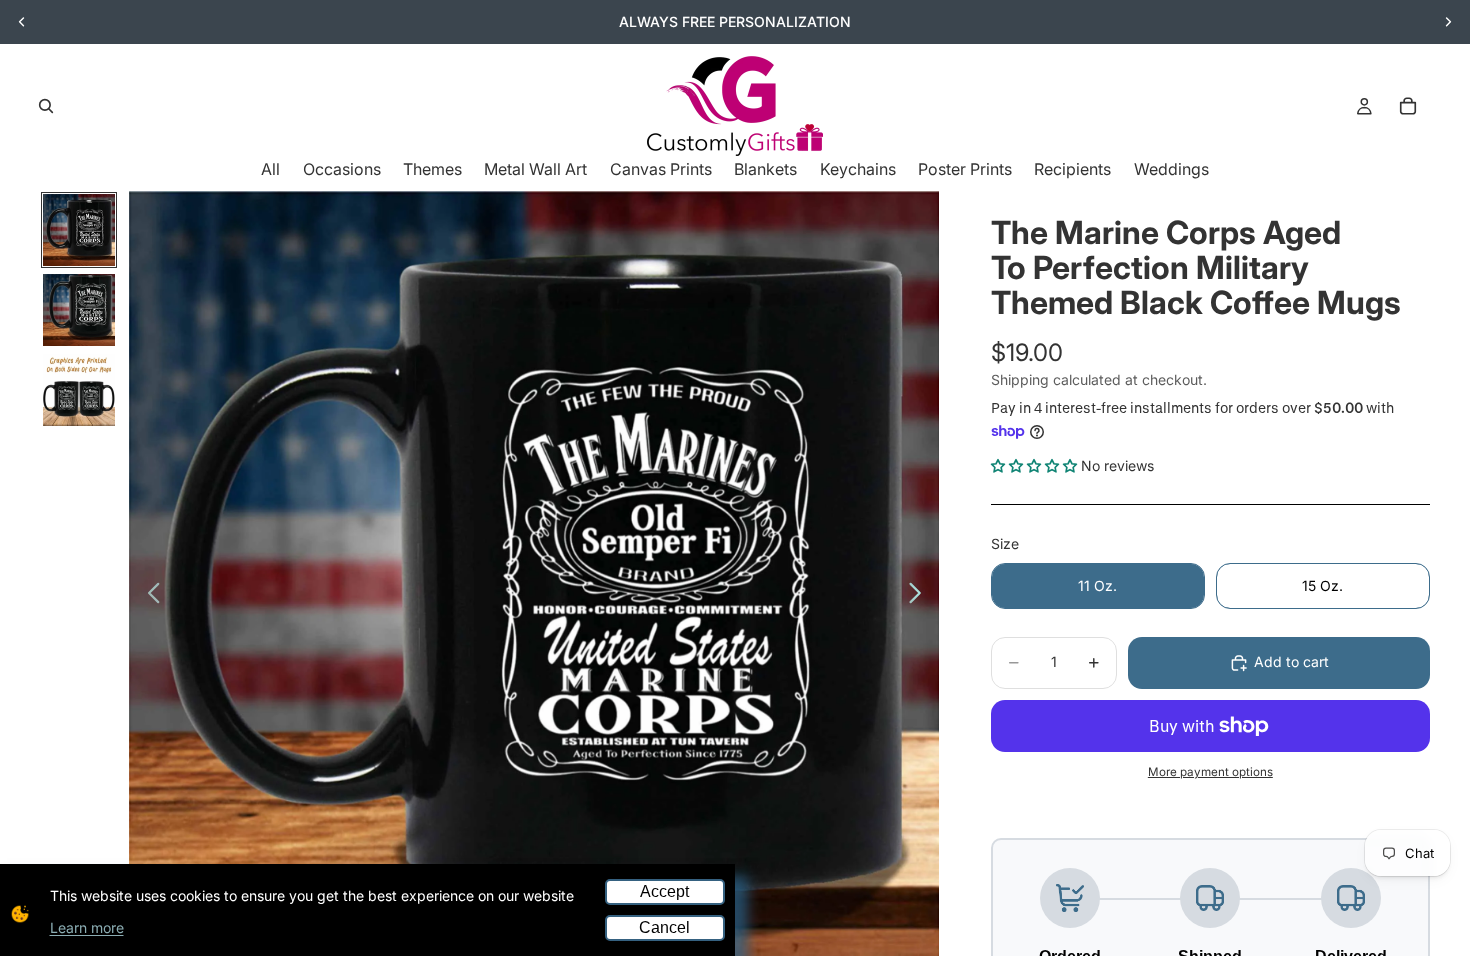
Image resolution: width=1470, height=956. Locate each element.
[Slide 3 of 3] (79, 390)
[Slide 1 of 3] (79, 230)
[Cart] (1408, 106)
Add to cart (1291, 661)
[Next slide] (1448, 22)
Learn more (87, 927)
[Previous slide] (22, 22)
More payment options (1210, 772)
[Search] (46, 106)
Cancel (664, 927)
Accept (664, 891)
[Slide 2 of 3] (79, 310)
